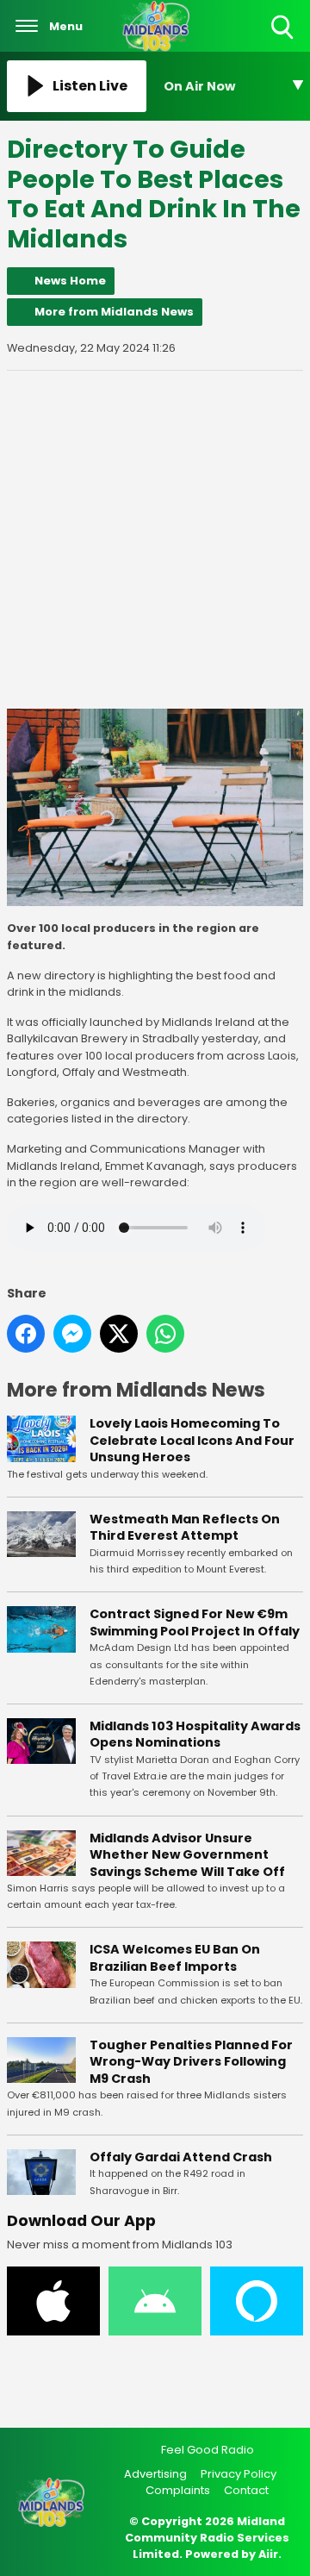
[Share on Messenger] (72, 1334)
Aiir (268, 2554)
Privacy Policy (239, 2474)
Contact (246, 2490)
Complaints (178, 2490)
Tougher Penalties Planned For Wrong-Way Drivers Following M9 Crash (191, 2062)
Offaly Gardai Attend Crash (181, 2157)
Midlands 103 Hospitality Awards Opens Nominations (195, 1735)
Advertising (155, 2474)
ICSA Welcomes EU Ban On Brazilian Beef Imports (175, 1958)
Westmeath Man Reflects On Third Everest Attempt (185, 1528)
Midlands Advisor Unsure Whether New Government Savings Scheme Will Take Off (187, 1855)
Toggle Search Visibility (284, 40)
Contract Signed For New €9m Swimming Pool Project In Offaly (195, 1623)
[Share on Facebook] (26, 1334)
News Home (70, 281)
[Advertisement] (155, 540)
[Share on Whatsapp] (165, 1334)
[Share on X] (119, 1334)
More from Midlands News (114, 312)
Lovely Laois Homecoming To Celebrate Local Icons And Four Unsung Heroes (192, 1440)
